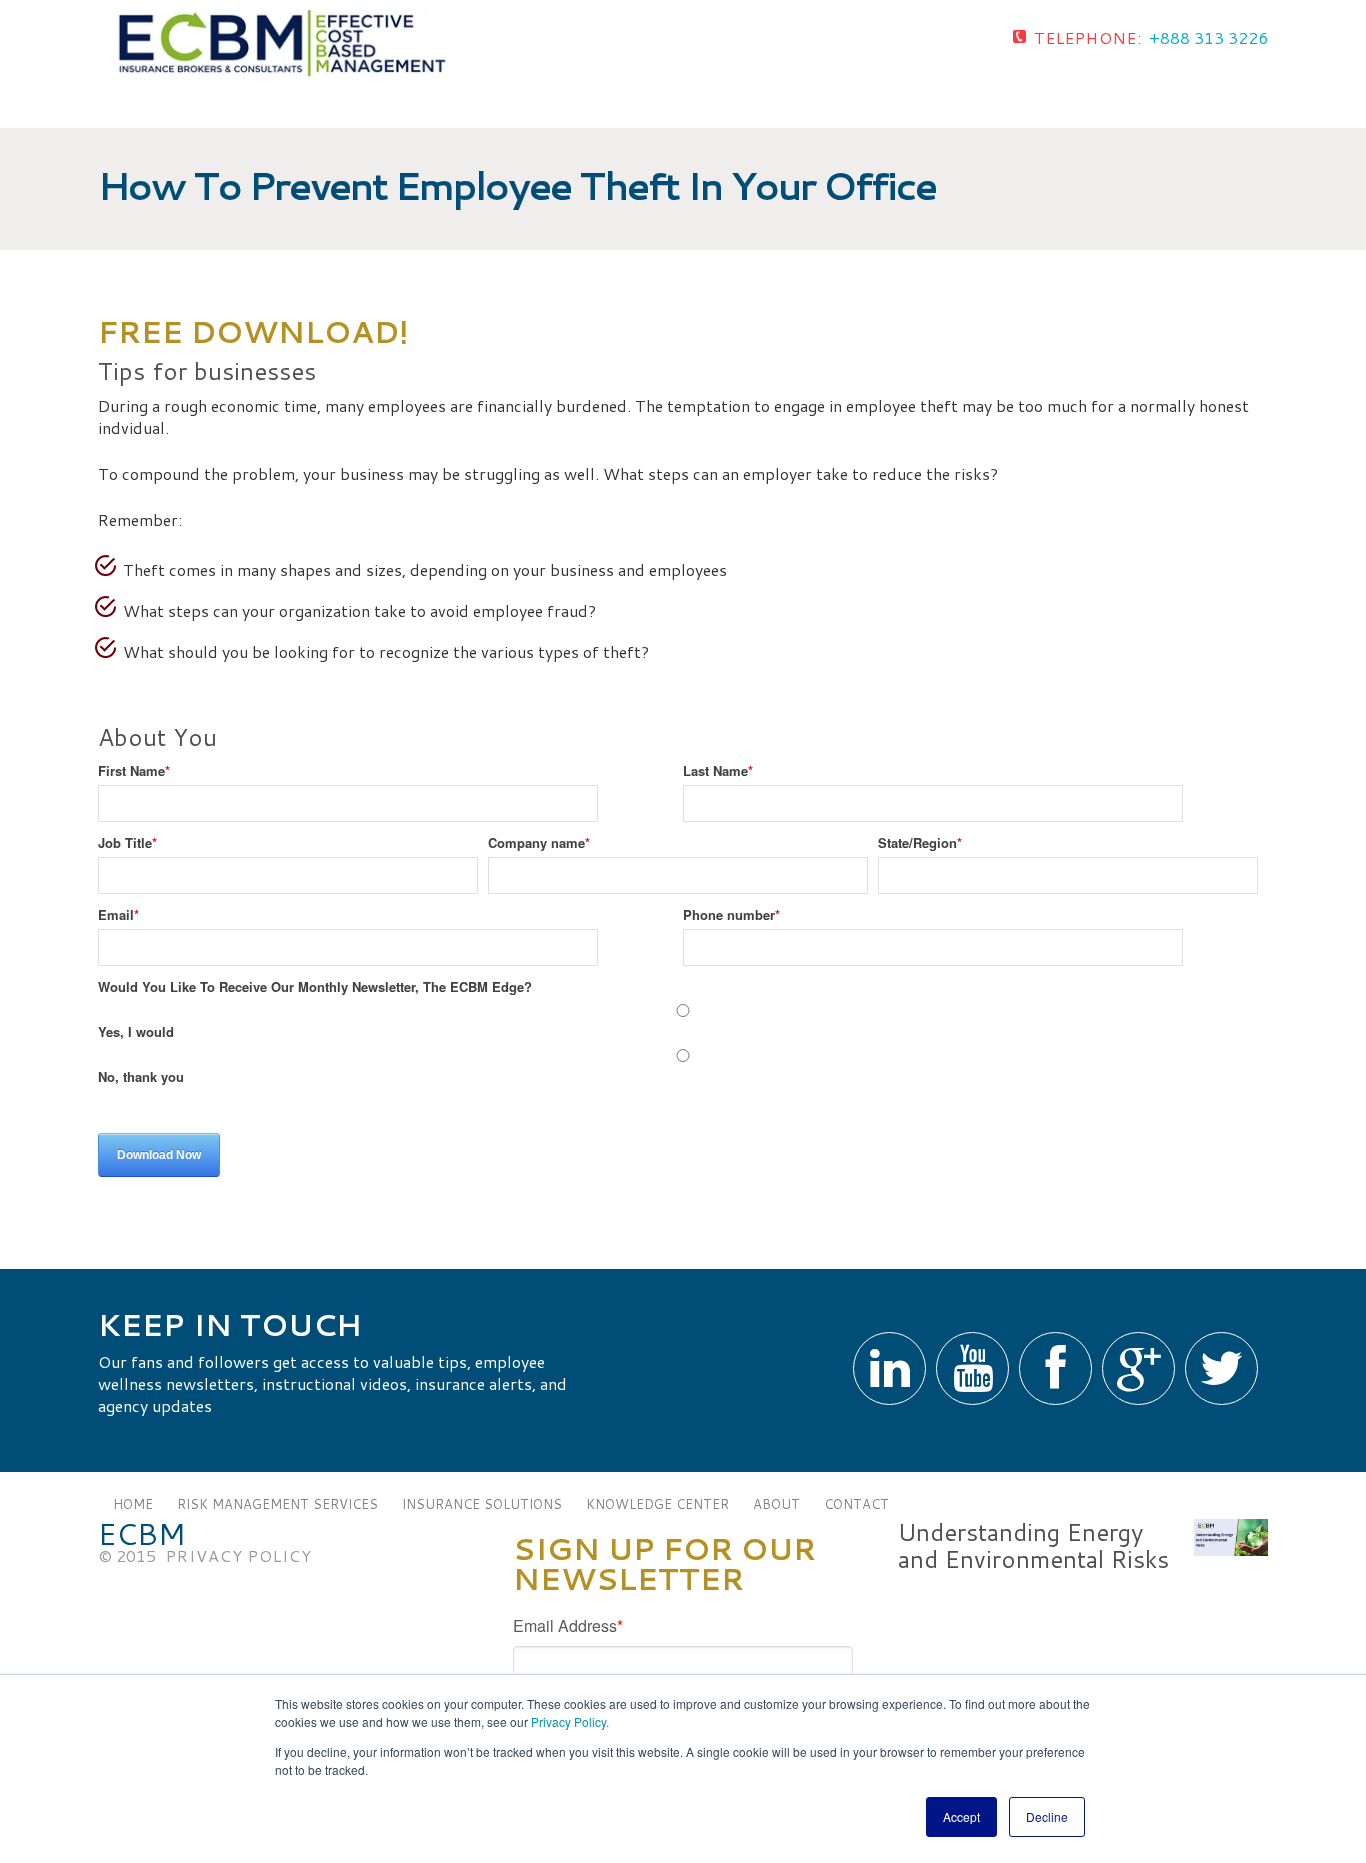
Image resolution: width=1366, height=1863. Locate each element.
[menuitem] (133, 1504)
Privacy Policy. (570, 1721)
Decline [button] (1047, 1816)
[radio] (678, 1021)
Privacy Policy (239, 1555)
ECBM (141, 1534)
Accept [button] (961, 1816)
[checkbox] (678, 1044)
